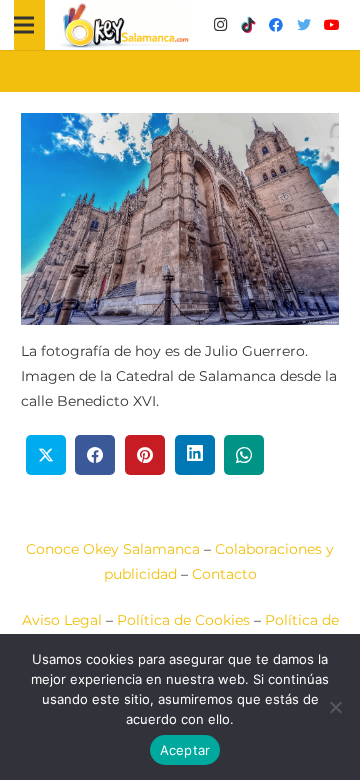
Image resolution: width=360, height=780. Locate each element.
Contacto (224, 574)
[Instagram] (220, 25)
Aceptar (185, 750)
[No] (335, 707)
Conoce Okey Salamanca (113, 549)
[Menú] (24, 25)
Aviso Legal (62, 620)
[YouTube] (332, 25)
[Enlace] (126, 25)
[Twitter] (304, 25)
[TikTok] (248, 25)
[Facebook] (276, 25)
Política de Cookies (183, 620)
